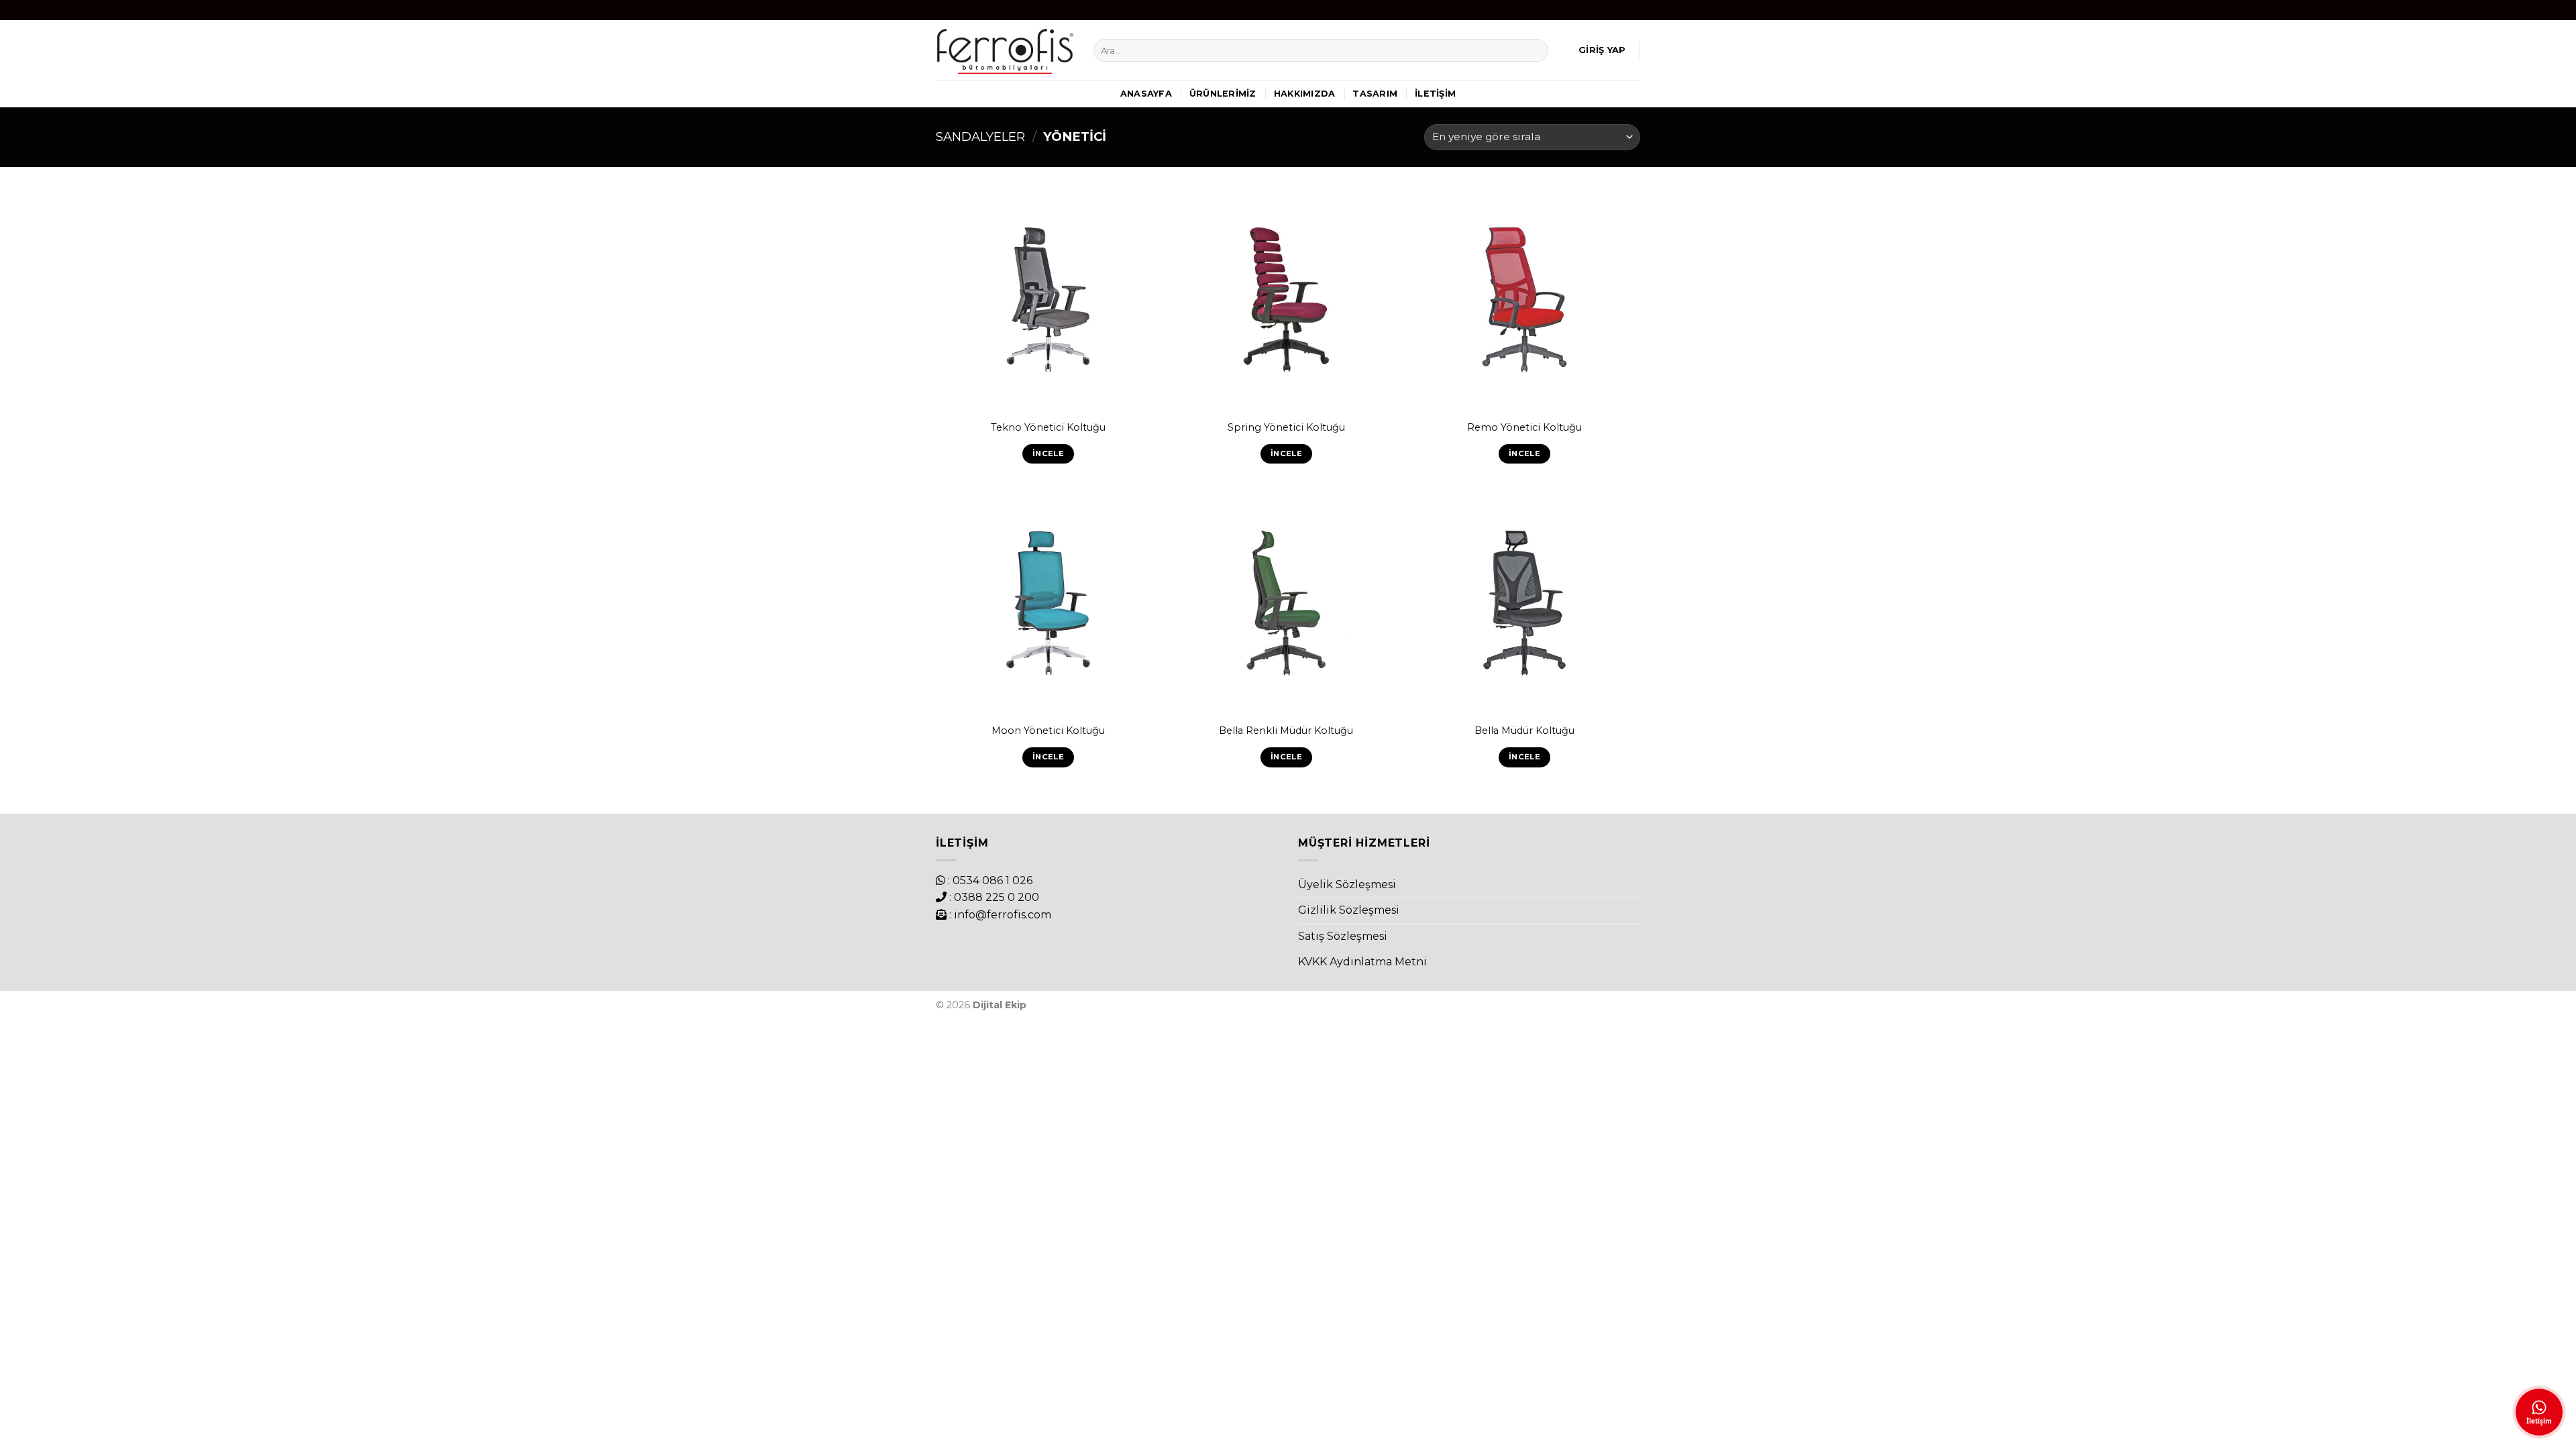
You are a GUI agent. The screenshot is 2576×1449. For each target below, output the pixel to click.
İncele (1048, 453)
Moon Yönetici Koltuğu (1048, 731)
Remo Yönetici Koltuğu (1524, 427)
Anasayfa (1146, 94)
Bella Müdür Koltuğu (1524, 731)
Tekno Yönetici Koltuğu (1048, 427)
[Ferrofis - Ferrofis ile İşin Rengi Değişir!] (1005, 50)
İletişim (1435, 94)
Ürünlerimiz (1223, 94)
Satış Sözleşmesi (1343, 936)
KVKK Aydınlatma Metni (1362, 962)
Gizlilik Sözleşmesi (1349, 910)
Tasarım (1375, 94)
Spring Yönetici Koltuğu (1286, 427)
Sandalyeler (980, 137)
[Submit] (1536, 50)
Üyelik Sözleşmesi (1347, 884)
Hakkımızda (1305, 94)
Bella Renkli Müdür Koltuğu (1286, 731)
